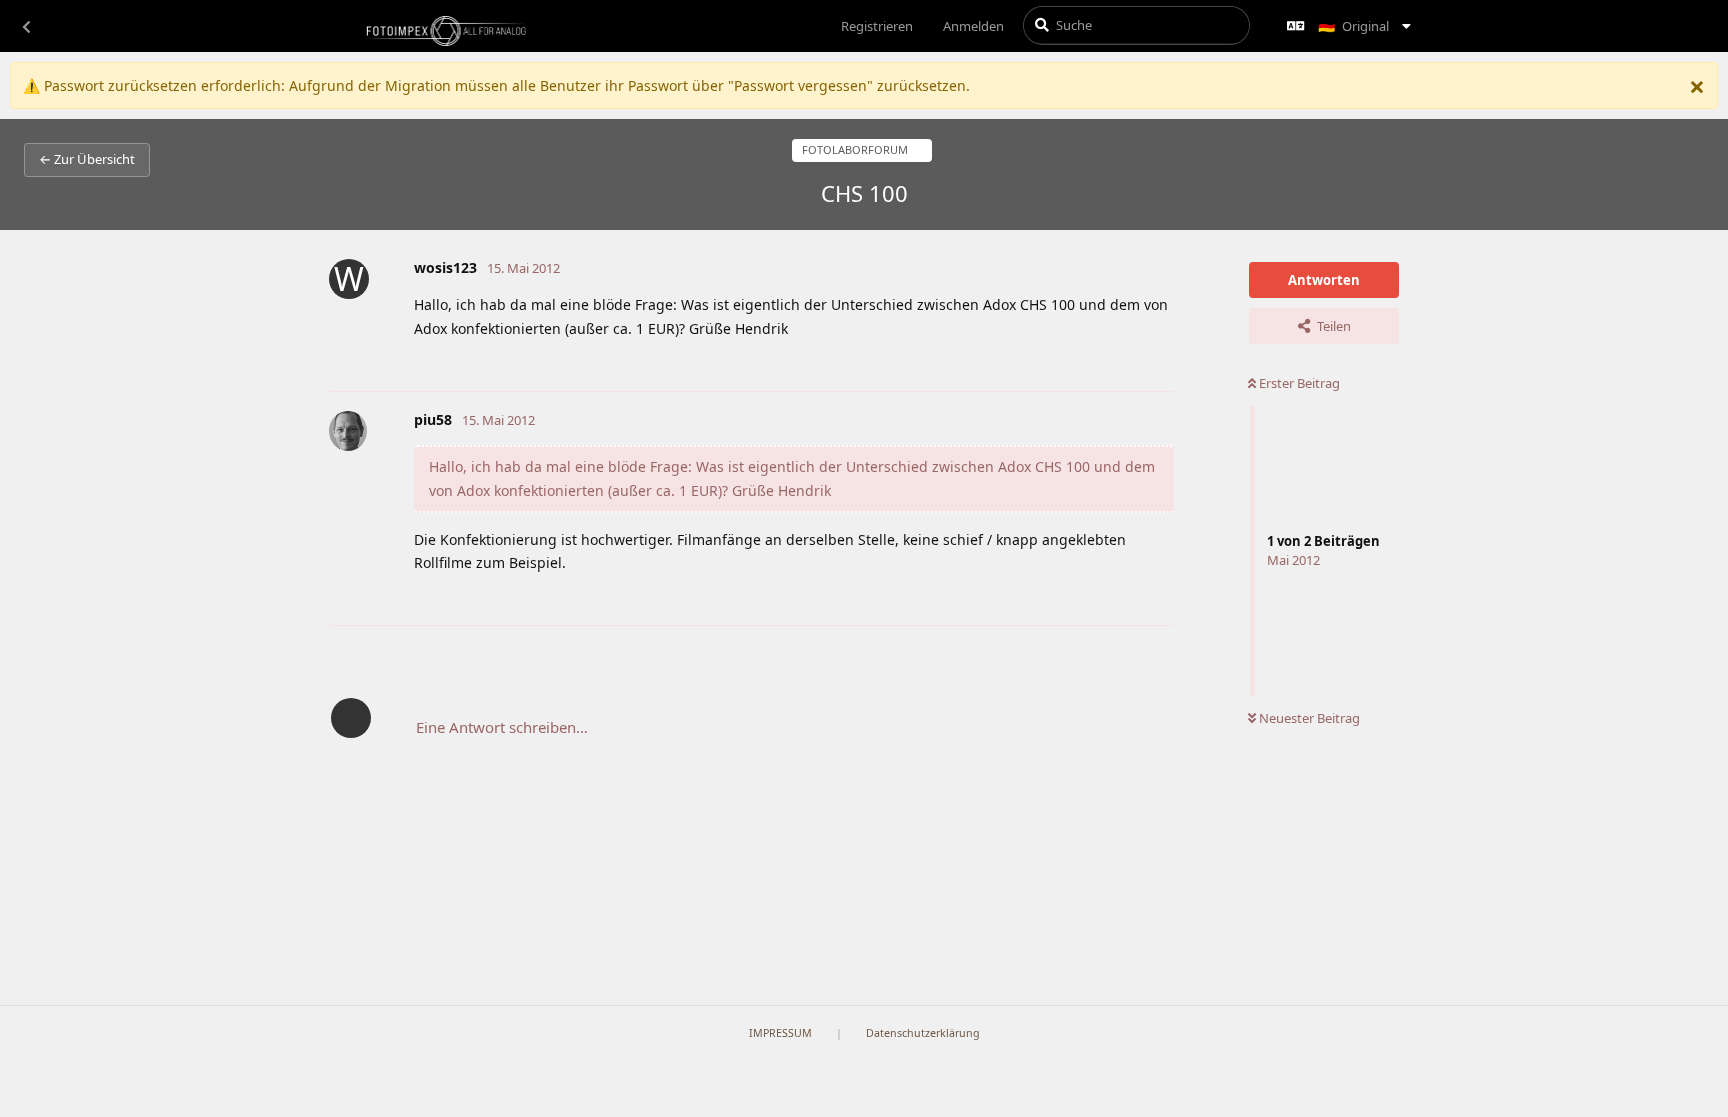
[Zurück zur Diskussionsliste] (26, 26)
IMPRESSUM (780, 1033)
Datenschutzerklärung (923, 1033)
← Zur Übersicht (87, 159)
